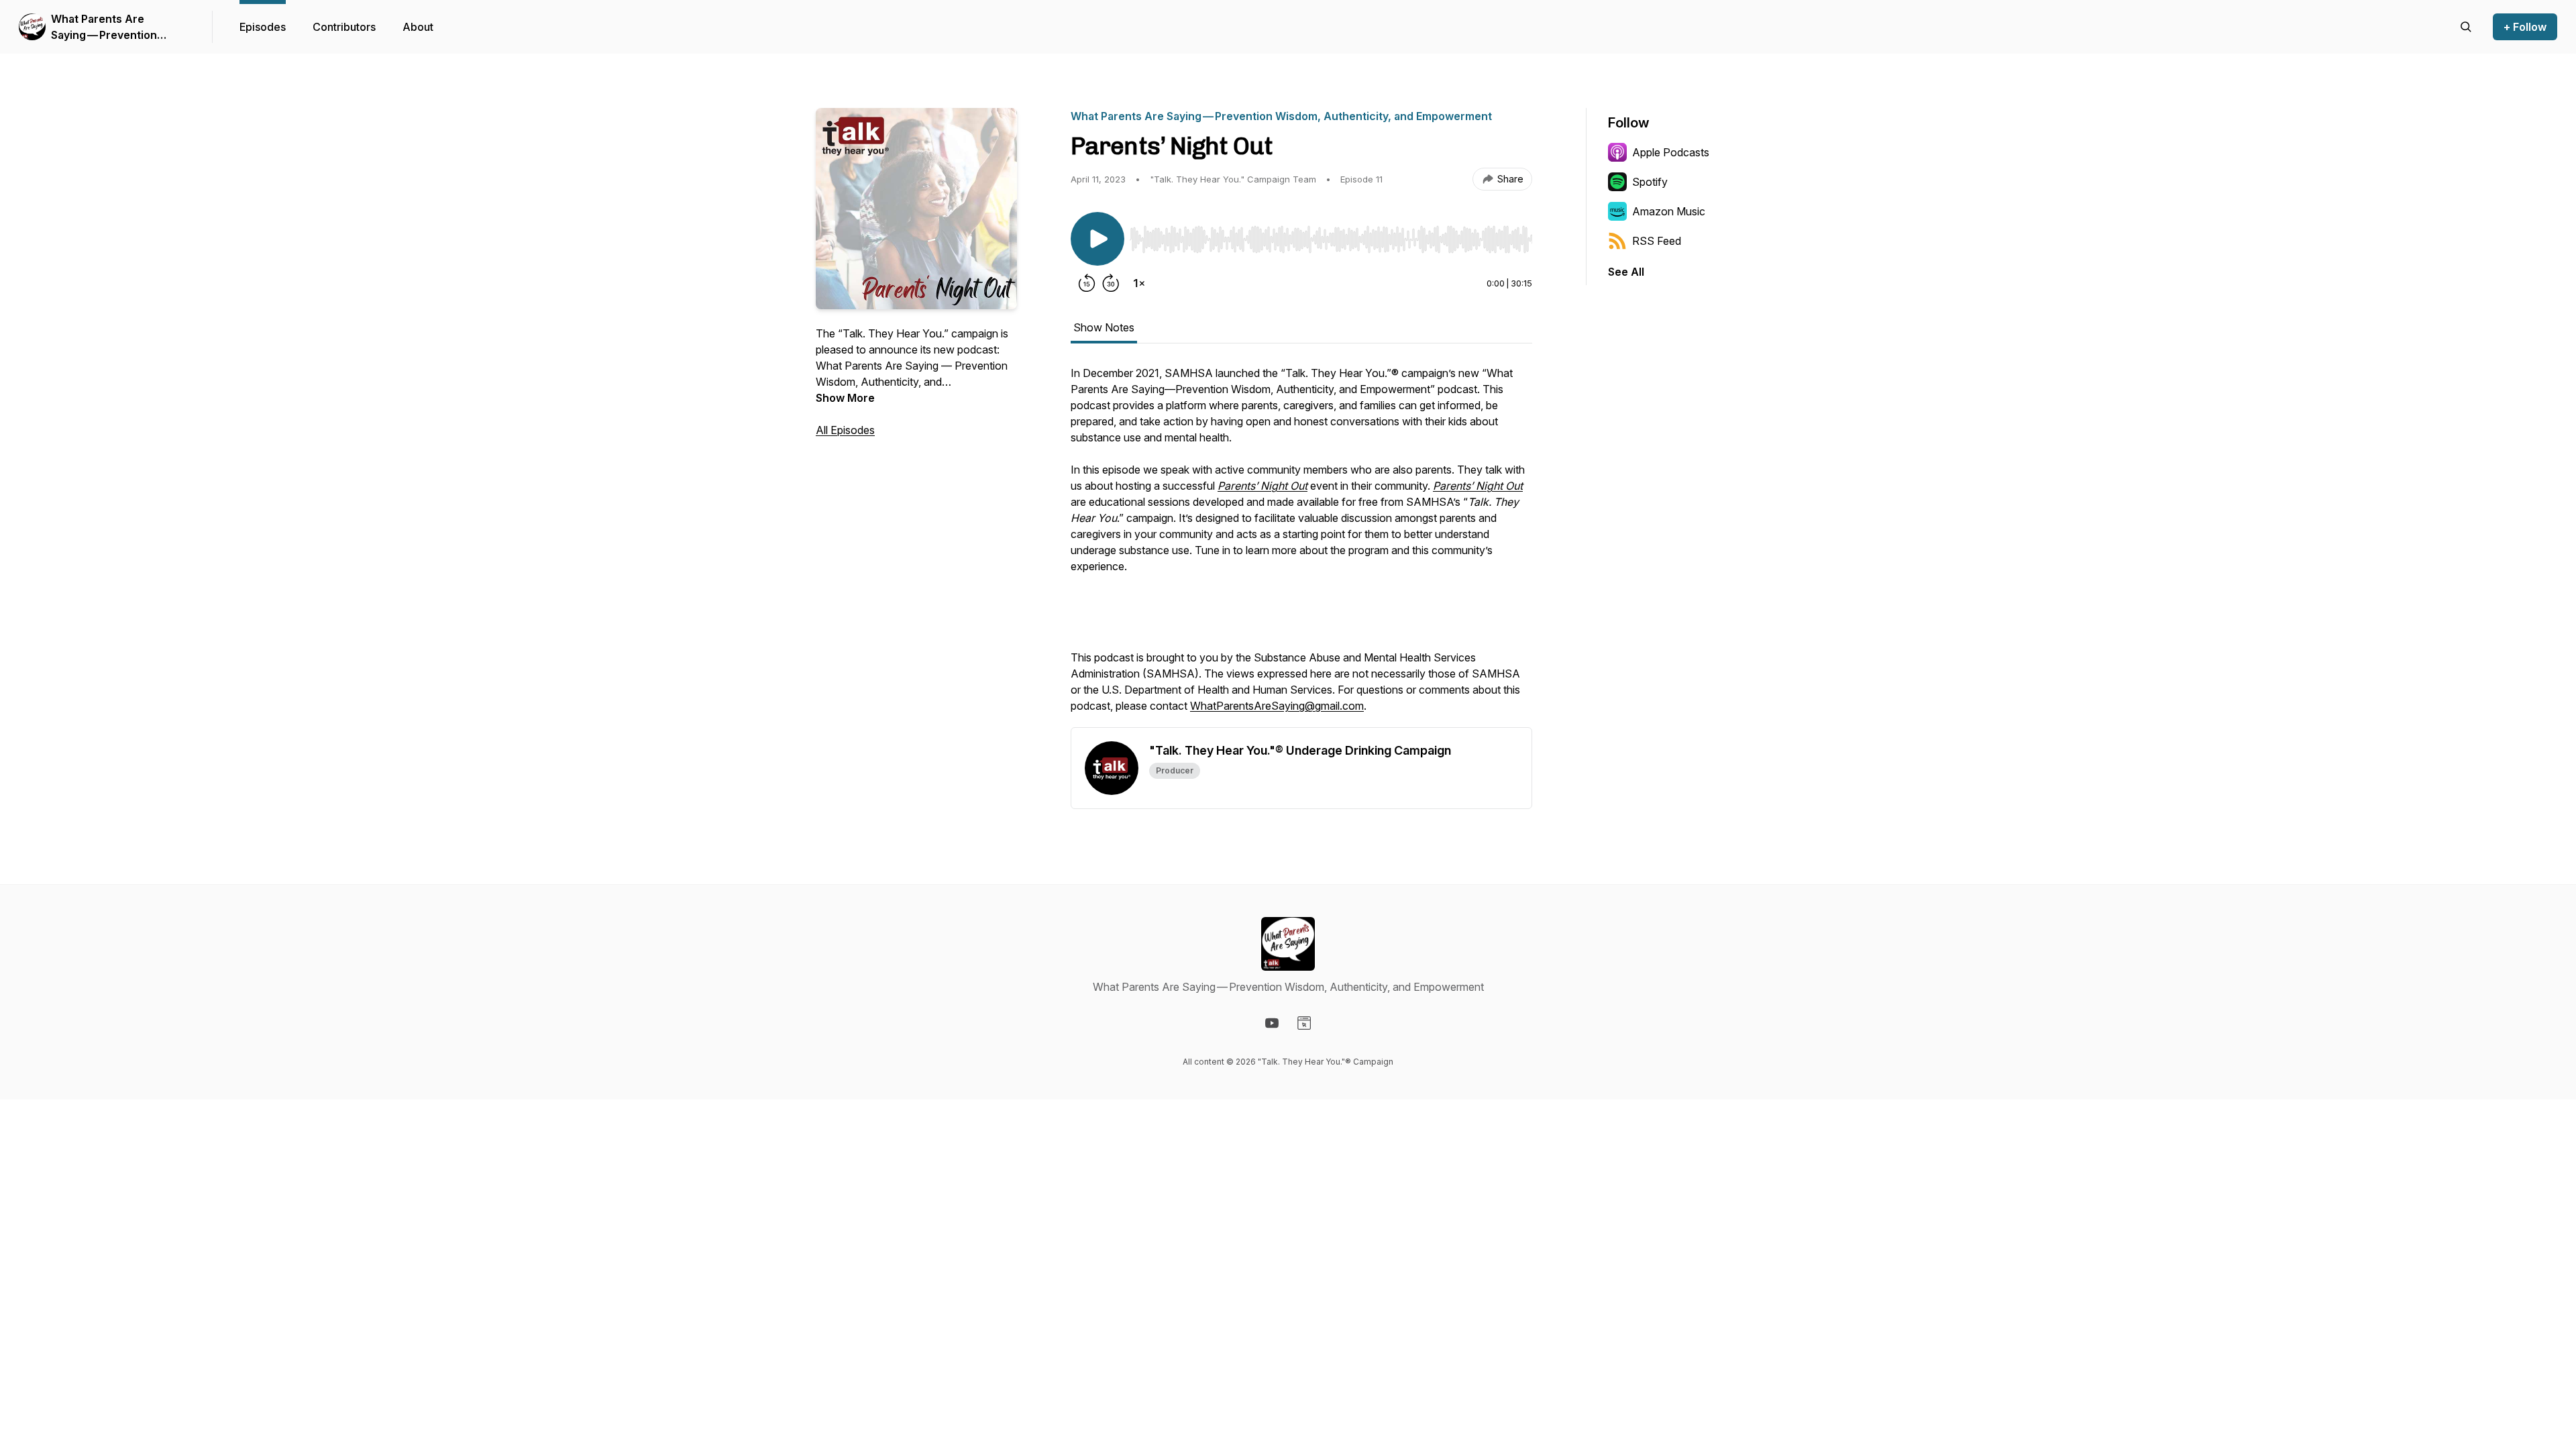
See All (1626, 272)
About (418, 27)
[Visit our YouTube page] (1272, 1023)
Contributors (344, 27)
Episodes (263, 27)
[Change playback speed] (1139, 283)
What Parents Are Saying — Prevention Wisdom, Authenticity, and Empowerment (120, 28)
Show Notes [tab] (1104, 327)
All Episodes (845, 430)
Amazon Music (1669, 211)
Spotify (1650, 182)
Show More (845, 398)
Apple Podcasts (1671, 152)
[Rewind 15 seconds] (1087, 283)
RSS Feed (1657, 241)
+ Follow (2525, 27)
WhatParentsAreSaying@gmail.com (1277, 706)
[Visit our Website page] (1304, 1023)
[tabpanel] (1301, 546)
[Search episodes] (2466, 27)
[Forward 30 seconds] (1111, 283)
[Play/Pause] (1097, 239)
